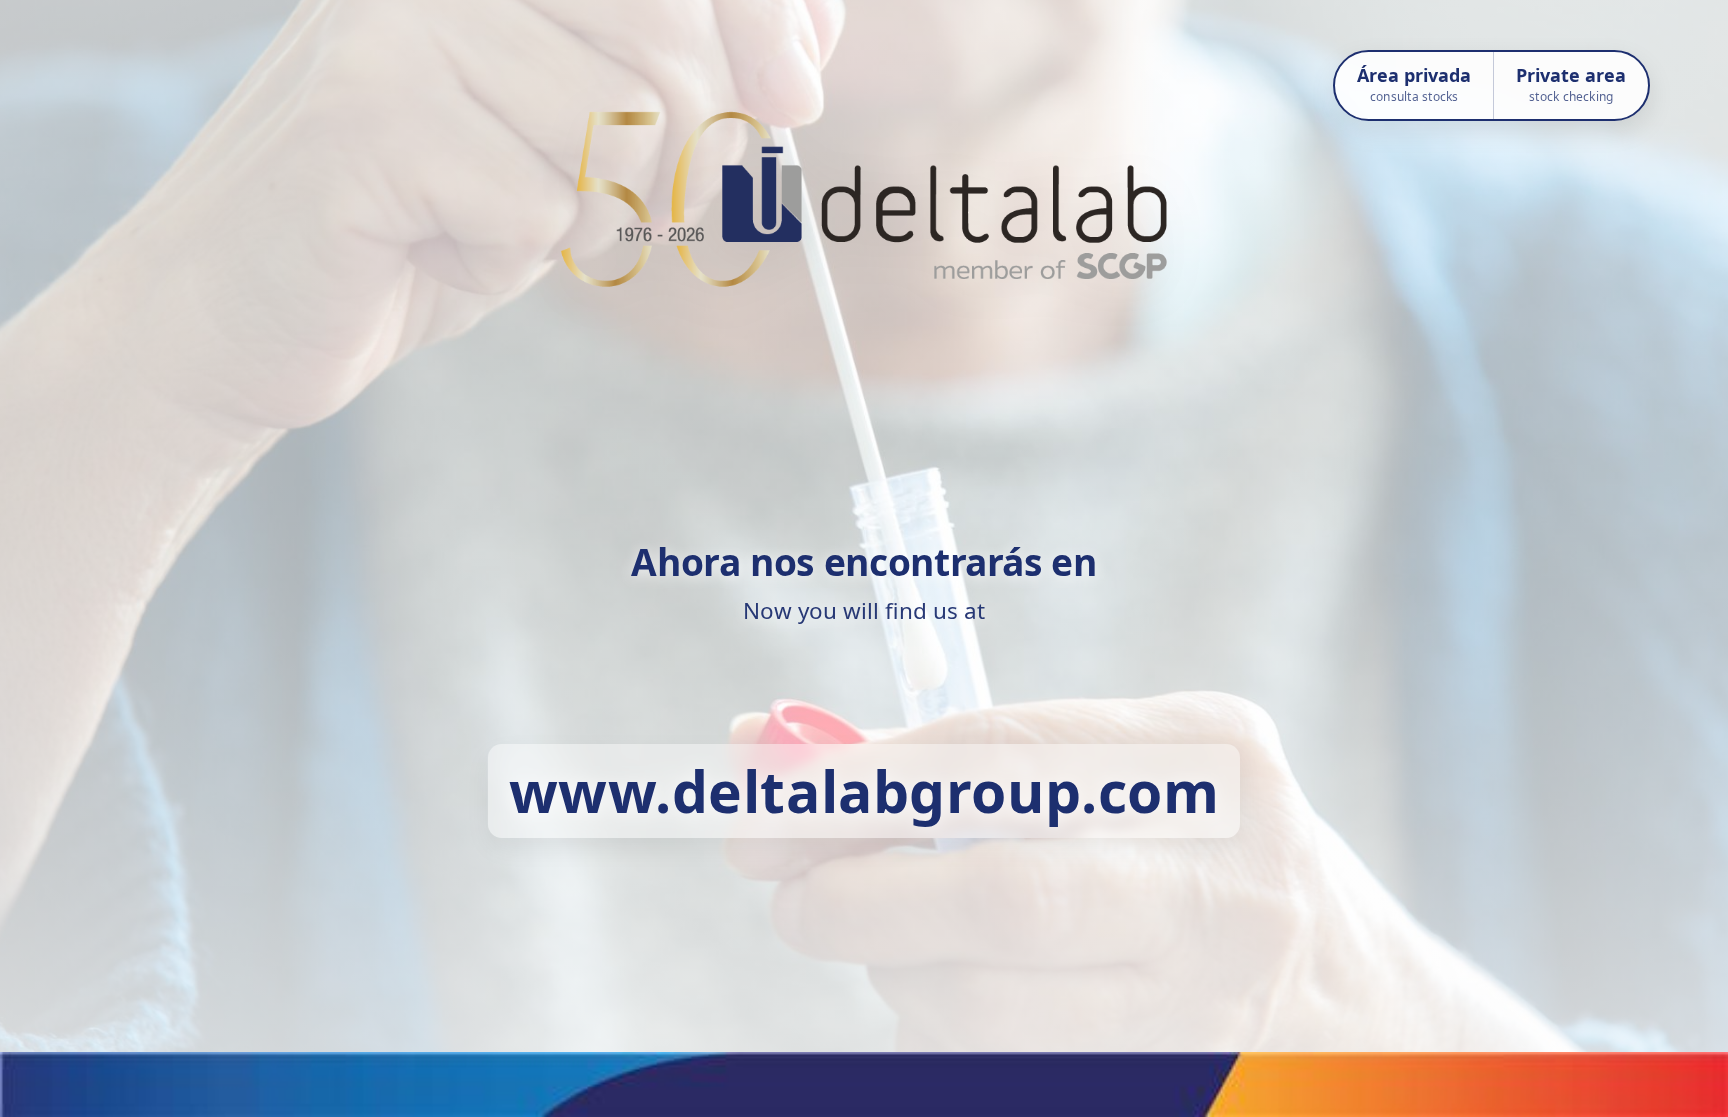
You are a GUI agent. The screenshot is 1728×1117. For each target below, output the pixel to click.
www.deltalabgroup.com (864, 791)
